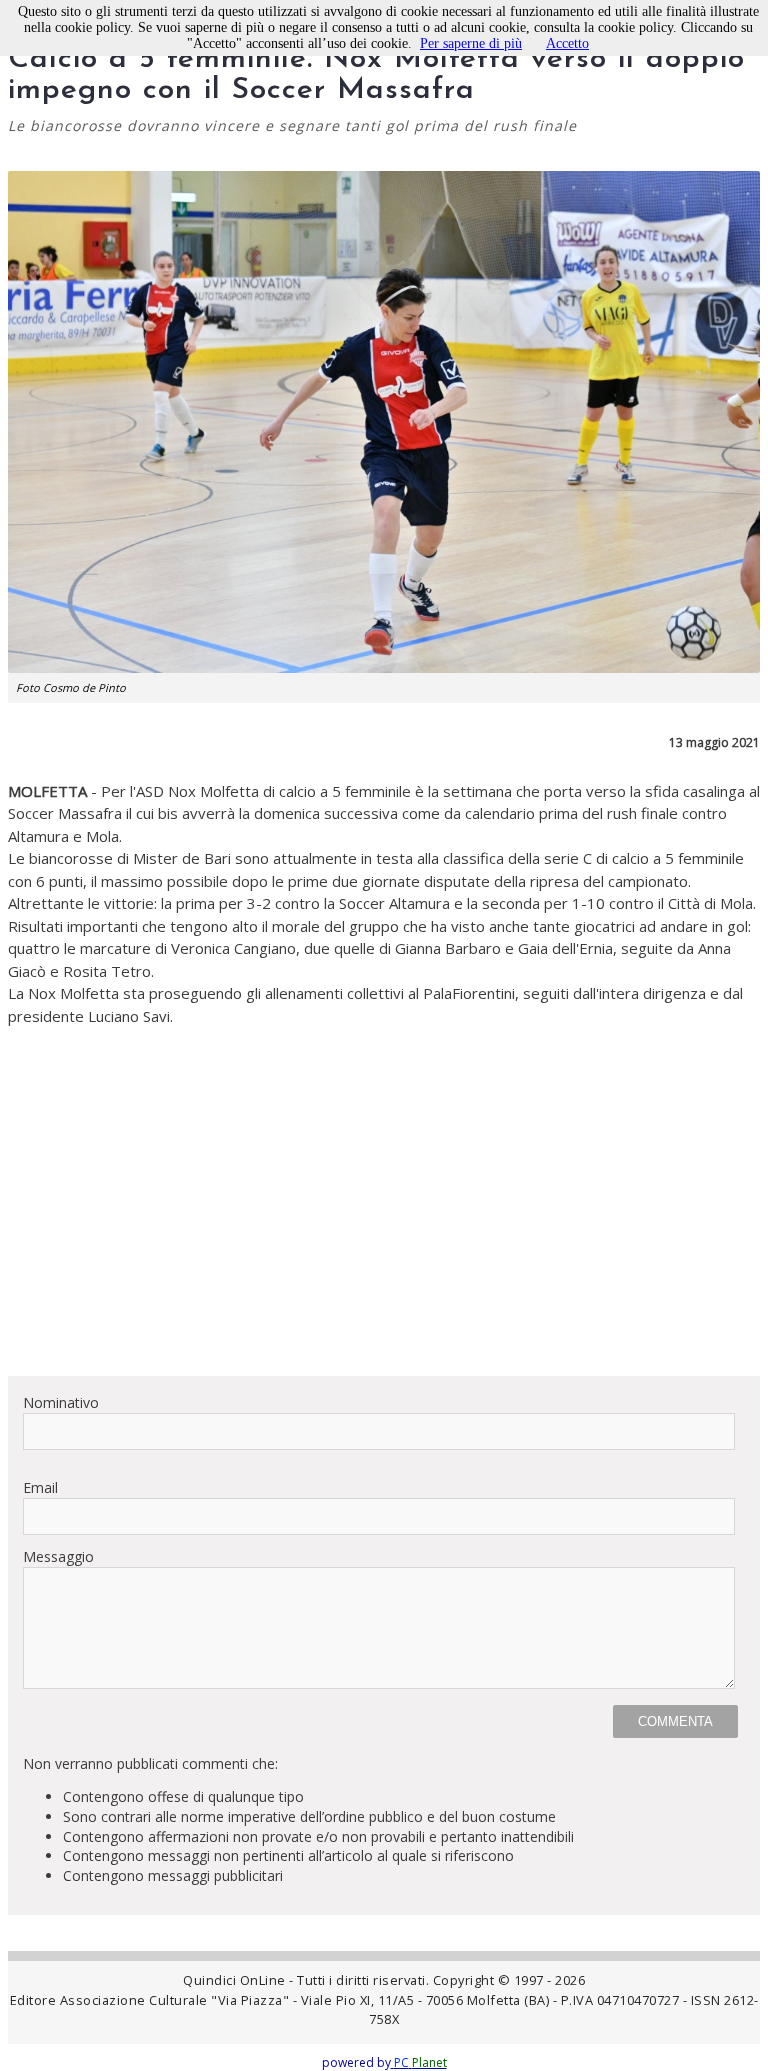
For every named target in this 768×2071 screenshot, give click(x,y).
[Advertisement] (384, 1220)
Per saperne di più (471, 43)
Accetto (567, 43)
